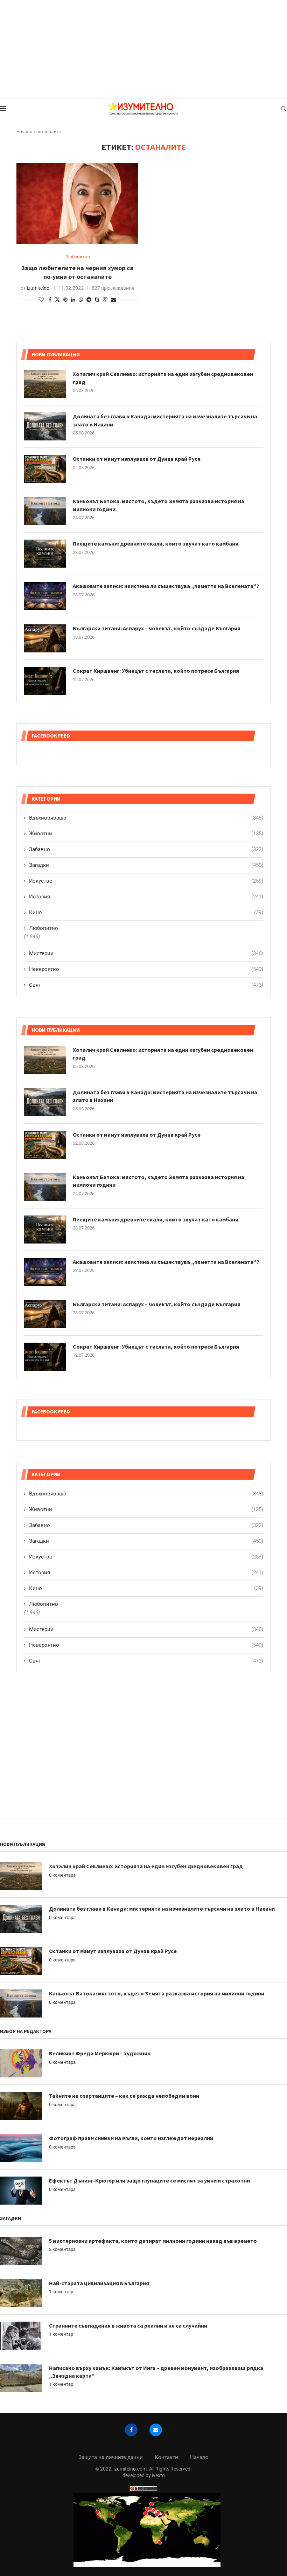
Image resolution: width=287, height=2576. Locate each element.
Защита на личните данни (111, 2457)
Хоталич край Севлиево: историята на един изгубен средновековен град (163, 1054)
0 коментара (62, 1875)
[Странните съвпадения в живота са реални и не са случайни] (21, 2336)
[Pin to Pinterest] (65, 300)
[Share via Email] (113, 300)
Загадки (146, 1541)
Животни (146, 1509)
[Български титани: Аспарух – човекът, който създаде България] (45, 1314)
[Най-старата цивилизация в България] (21, 2293)
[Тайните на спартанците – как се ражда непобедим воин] (21, 2106)
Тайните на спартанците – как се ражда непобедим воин (124, 2096)
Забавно (146, 1525)
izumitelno (38, 288)
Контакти (166, 2457)
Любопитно (44, 1604)
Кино (146, 1588)
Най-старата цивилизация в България (99, 2283)
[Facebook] (131, 2430)
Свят (146, 1661)
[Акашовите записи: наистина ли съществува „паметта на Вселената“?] (45, 1272)
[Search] (283, 109)
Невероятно (146, 1645)
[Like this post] (41, 300)
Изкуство (146, 1557)
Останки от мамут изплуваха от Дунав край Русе (137, 1135)
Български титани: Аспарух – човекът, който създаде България (157, 1304)
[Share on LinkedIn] (73, 300)
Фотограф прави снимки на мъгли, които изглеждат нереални (131, 2138)
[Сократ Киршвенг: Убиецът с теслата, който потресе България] (45, 1357)
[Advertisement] (143, 49)
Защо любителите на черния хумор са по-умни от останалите (77, 272)
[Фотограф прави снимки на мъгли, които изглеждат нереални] (21, 2148)
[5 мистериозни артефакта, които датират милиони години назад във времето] (21, 2251)
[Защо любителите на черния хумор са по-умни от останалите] (77, 204)
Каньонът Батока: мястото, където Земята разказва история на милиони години (159, 1181)
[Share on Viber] (105, 299)
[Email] (156, 2430)
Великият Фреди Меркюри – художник (100, 2053)
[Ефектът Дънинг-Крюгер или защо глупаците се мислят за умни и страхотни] (21, 2191)
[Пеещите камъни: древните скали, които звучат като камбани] (45, 1229)
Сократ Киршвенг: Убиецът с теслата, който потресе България (156, 1347)
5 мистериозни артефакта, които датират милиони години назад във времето (153, 2241)
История (146, 1573)
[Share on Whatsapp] (81, 300)
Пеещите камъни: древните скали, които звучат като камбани (156, 1219)
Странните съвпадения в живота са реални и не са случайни (128, 2325)
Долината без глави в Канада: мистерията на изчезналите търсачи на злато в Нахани (165, 1096)
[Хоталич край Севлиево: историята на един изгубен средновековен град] (45, 1060)
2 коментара (62, 2249)
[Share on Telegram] (89, 300)
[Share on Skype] (97, 300)
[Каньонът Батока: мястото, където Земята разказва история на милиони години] (45, 1187)
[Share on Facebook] (50, 300)
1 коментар (61, 2292)
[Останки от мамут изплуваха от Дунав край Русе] (45, 1145)
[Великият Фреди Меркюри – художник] (21, 2063)
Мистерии (146, 1629)
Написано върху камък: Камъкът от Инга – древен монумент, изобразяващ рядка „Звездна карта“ (156, 2372)
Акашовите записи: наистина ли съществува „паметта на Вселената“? (166, 1262)
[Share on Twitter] (57, 299)
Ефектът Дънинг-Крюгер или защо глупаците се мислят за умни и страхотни (149, 2180)
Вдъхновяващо (146, 1494)
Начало (24, 132)
